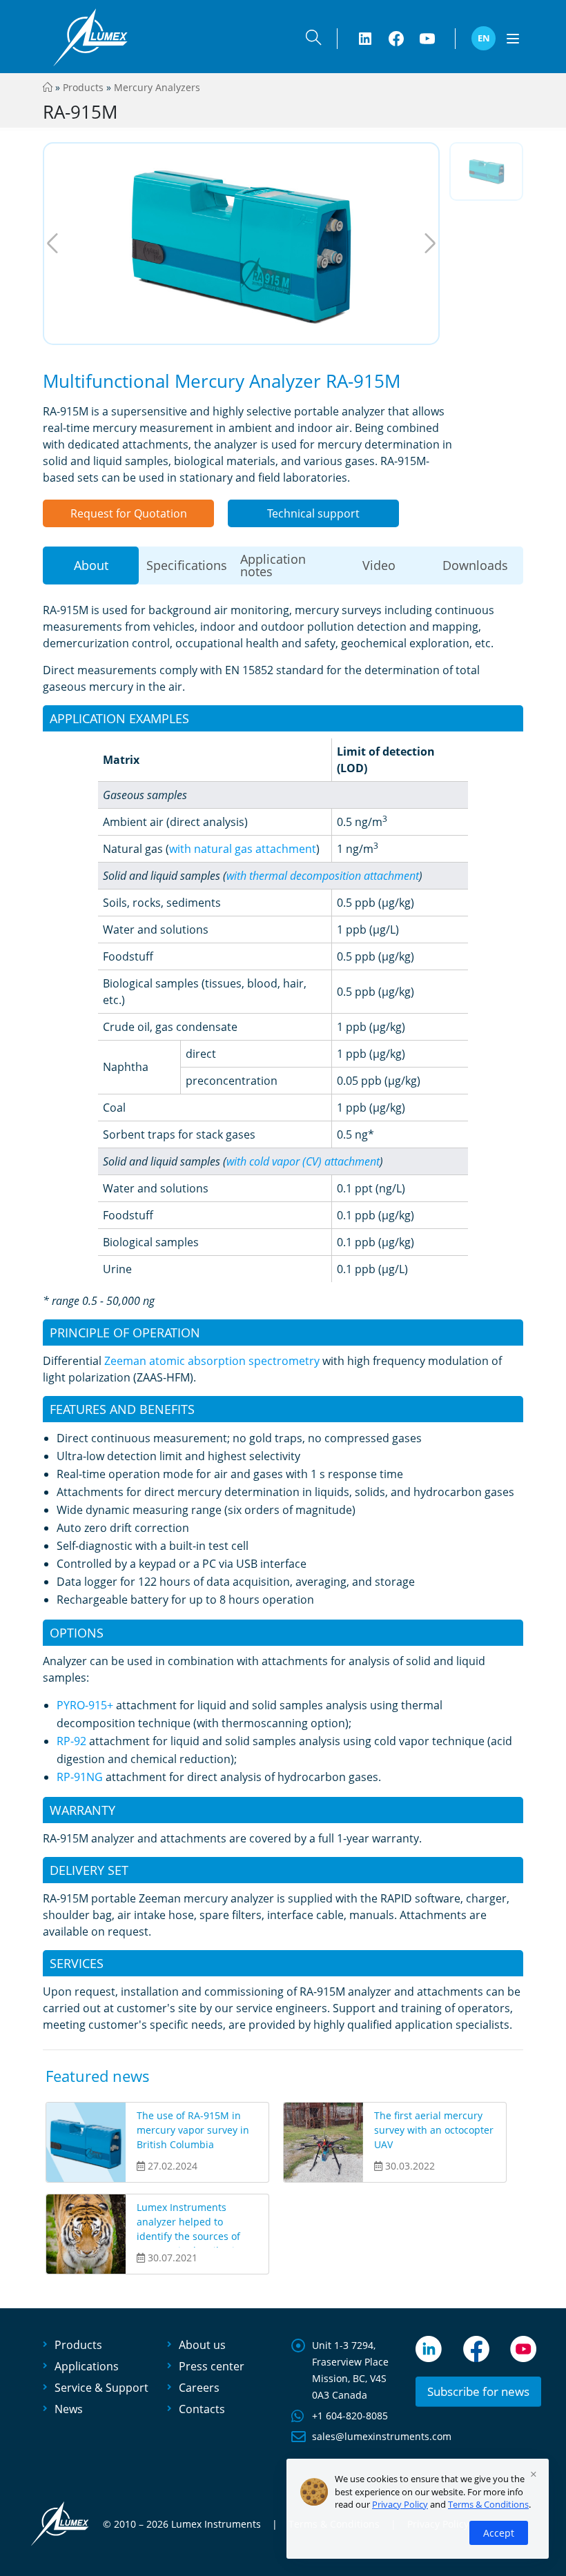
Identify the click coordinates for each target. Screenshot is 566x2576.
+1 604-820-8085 (350, 2416)
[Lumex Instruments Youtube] (427, 39)
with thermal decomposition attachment (323, 876)
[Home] (48, 87)
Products (83, 87)
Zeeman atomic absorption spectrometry (212, 1361)
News (69, 2409)
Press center (212, 2366)
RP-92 (71, 1741)
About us (202, 2345)
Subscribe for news (478, 2391)
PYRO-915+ (85, 1705)
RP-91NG (80, 1777)
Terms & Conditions (488, 2504)
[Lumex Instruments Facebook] (396, 39)
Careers (199, 2388)
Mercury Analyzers (157, 87)
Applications (87, 2366)
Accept (499, 2533)
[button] (313, 40)
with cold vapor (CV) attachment (303, 1161)
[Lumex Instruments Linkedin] (365, 39)
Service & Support (101, 2388)
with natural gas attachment (243, 849)
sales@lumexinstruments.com (382, 2436)
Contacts (202, 2409)
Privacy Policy (400, 2504)
